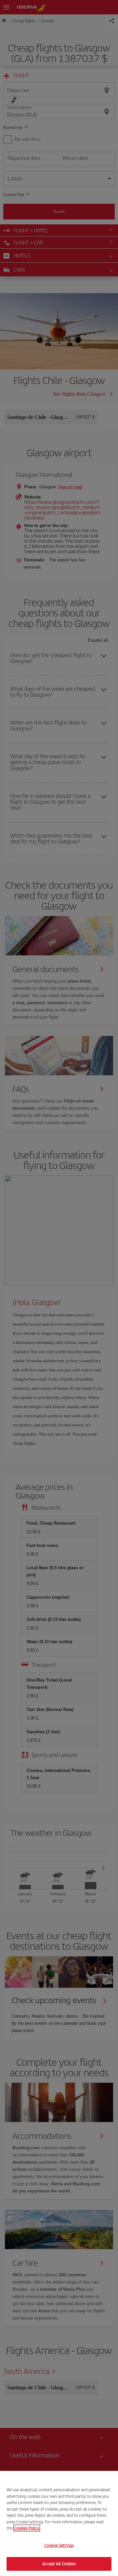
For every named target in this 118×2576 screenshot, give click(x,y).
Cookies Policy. (27, 2528)
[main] (59, 2523)
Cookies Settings (59, 2545)
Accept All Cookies (59, 2564)
